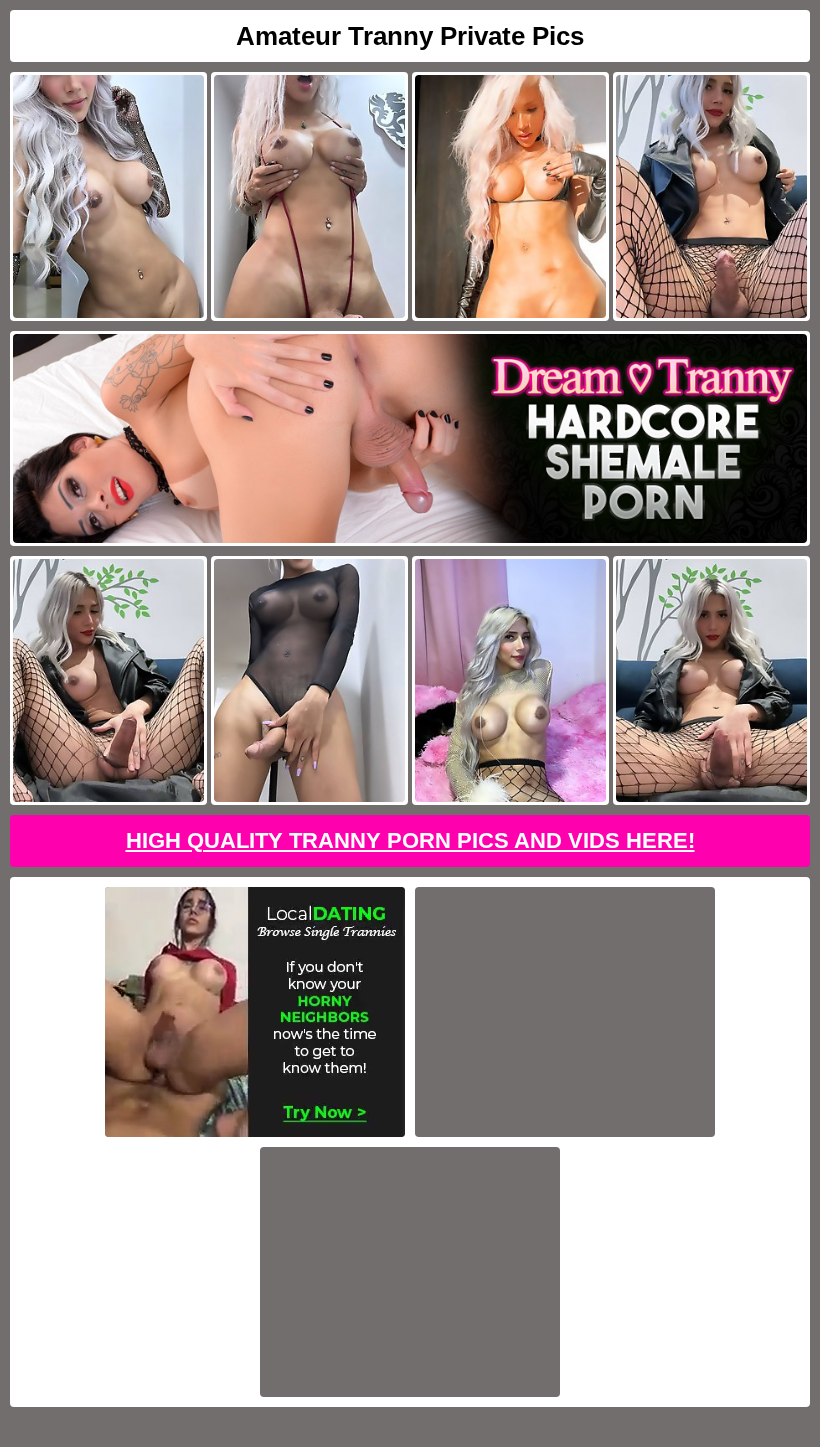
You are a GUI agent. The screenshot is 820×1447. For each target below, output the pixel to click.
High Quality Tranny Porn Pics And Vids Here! (410, 840)
